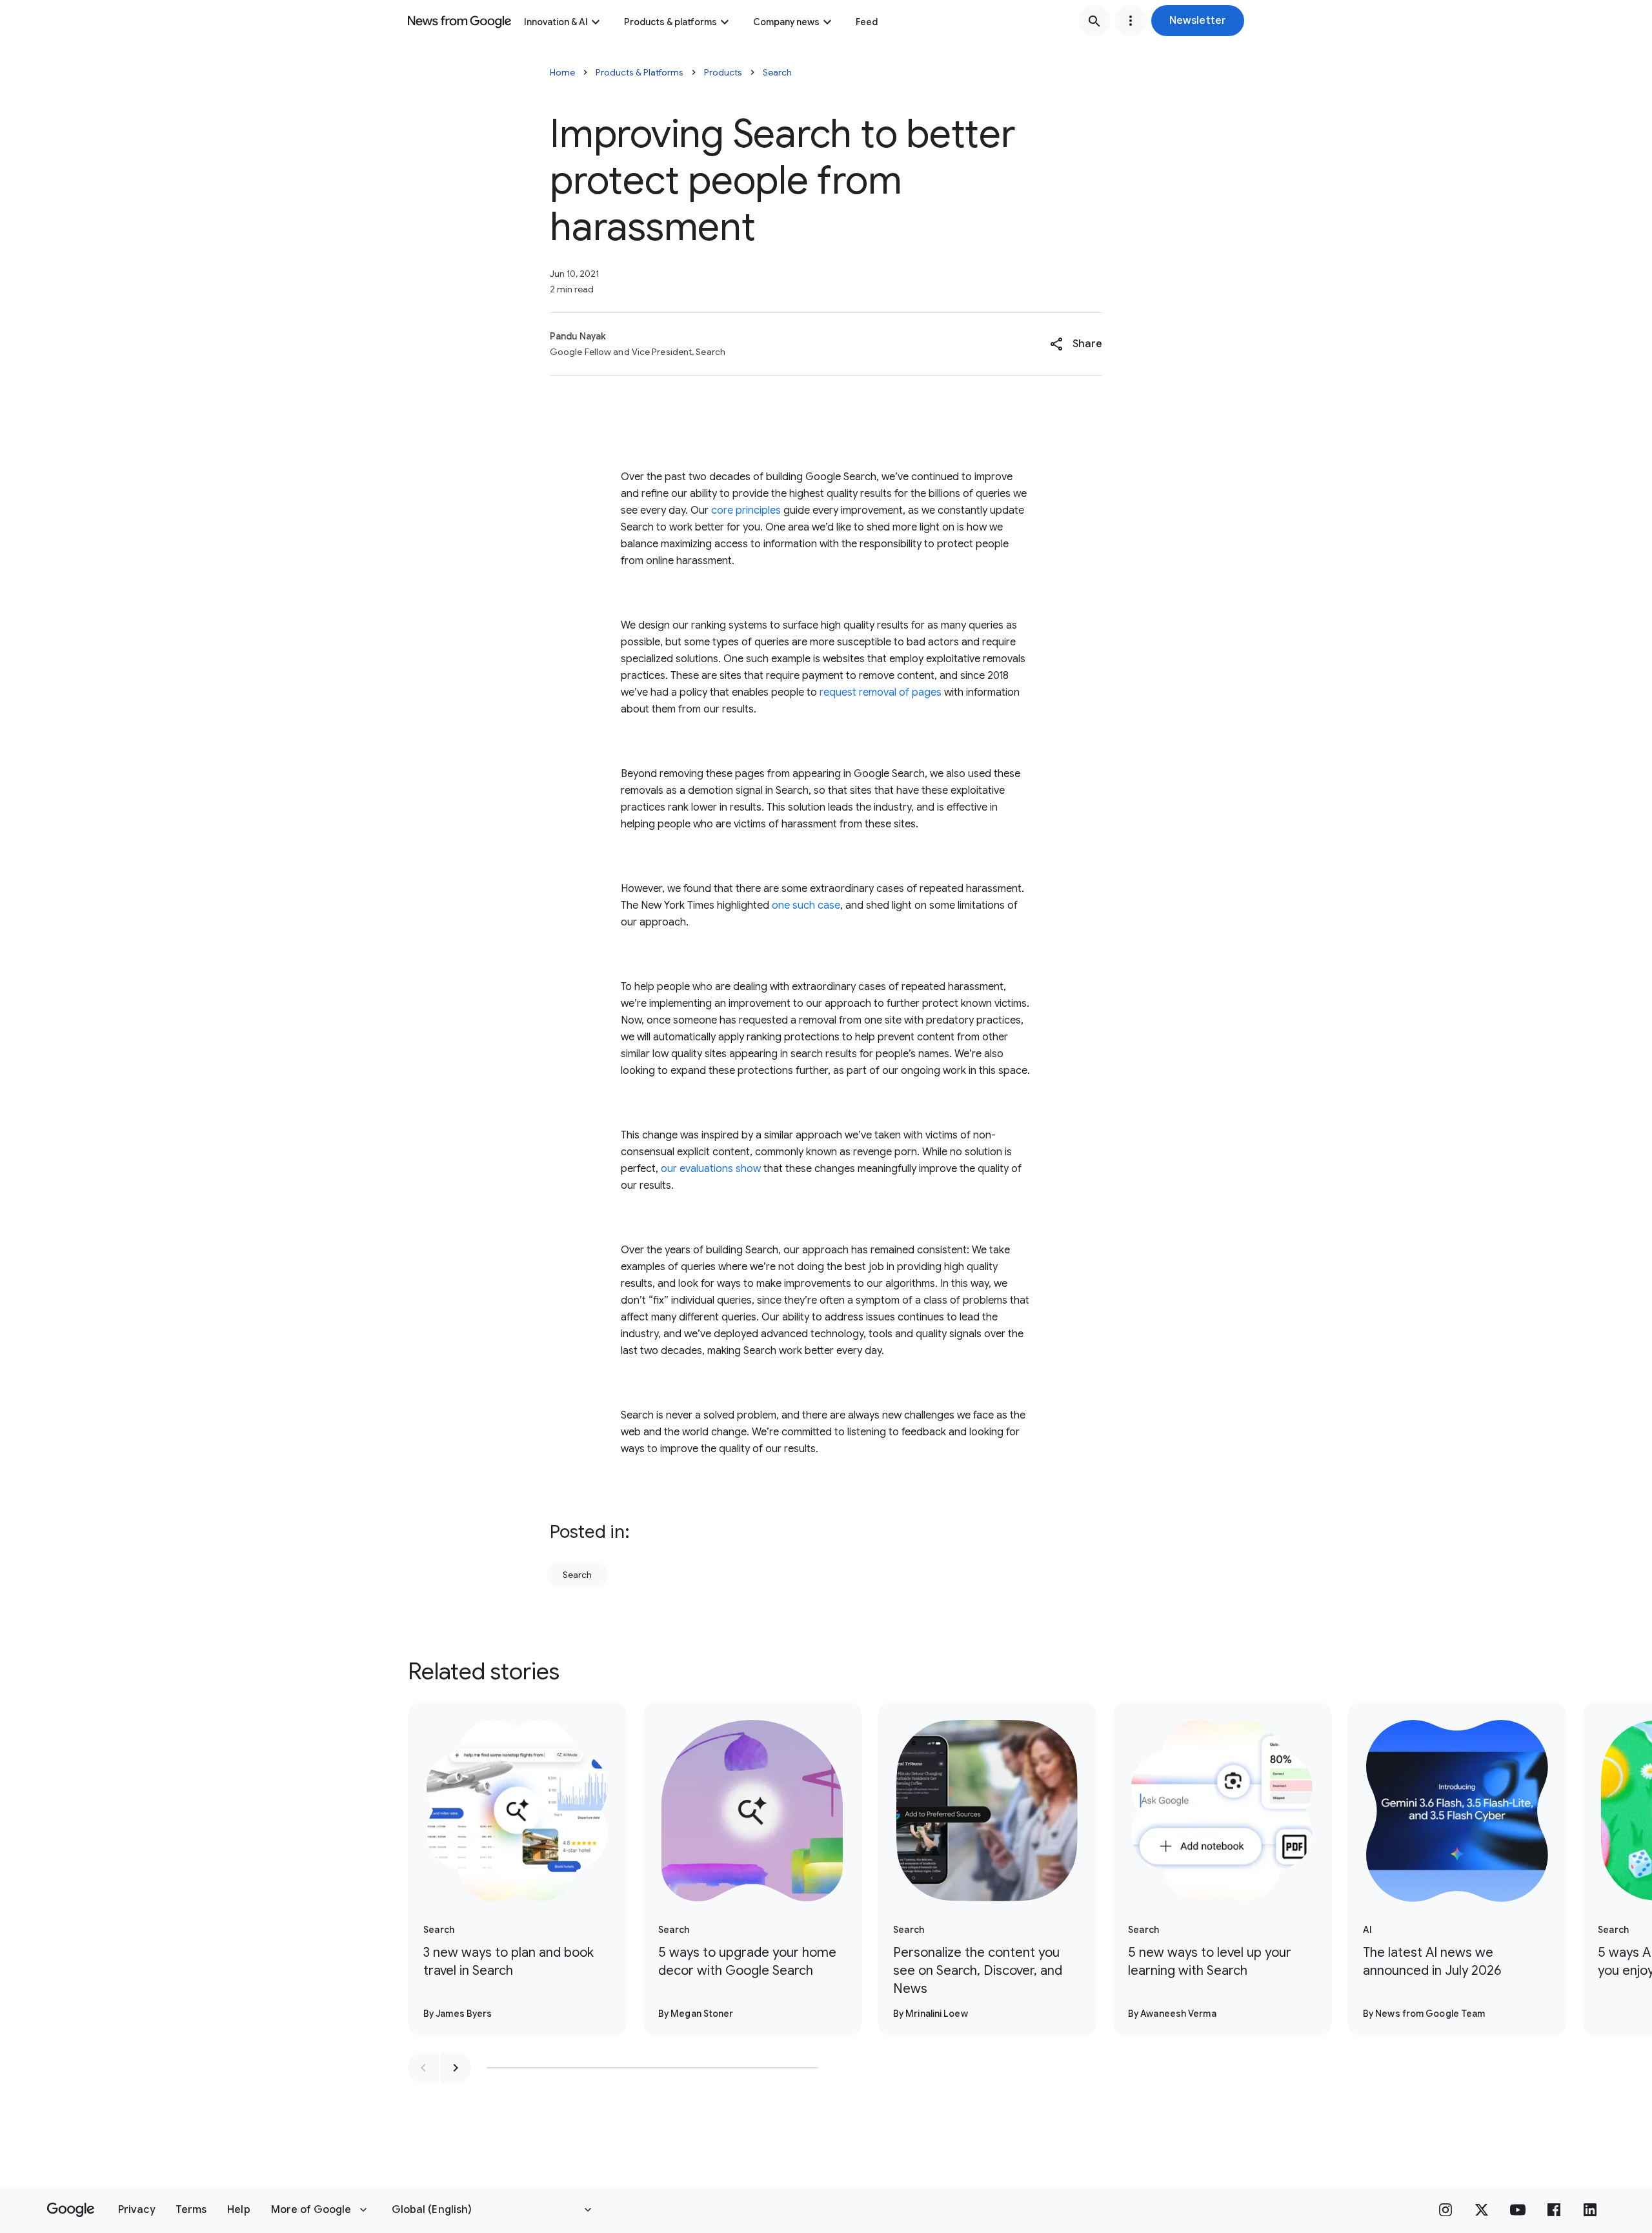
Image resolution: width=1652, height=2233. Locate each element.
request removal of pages (881, 692)
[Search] (1094, 21)
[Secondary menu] (1131, 21)
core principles (746, 510)
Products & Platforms (640, 72)
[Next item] (456, 2068)
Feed (867, 22)
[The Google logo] (71, 2210)
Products (723, 72)
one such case (806, 905)
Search (777, 72)
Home (562, 72)
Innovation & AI (556, 22)
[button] (1198, 21)
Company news (786, 22)
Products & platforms (670, 22)
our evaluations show (711, 1169)
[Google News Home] (459, 21)
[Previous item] (423, 2068)
